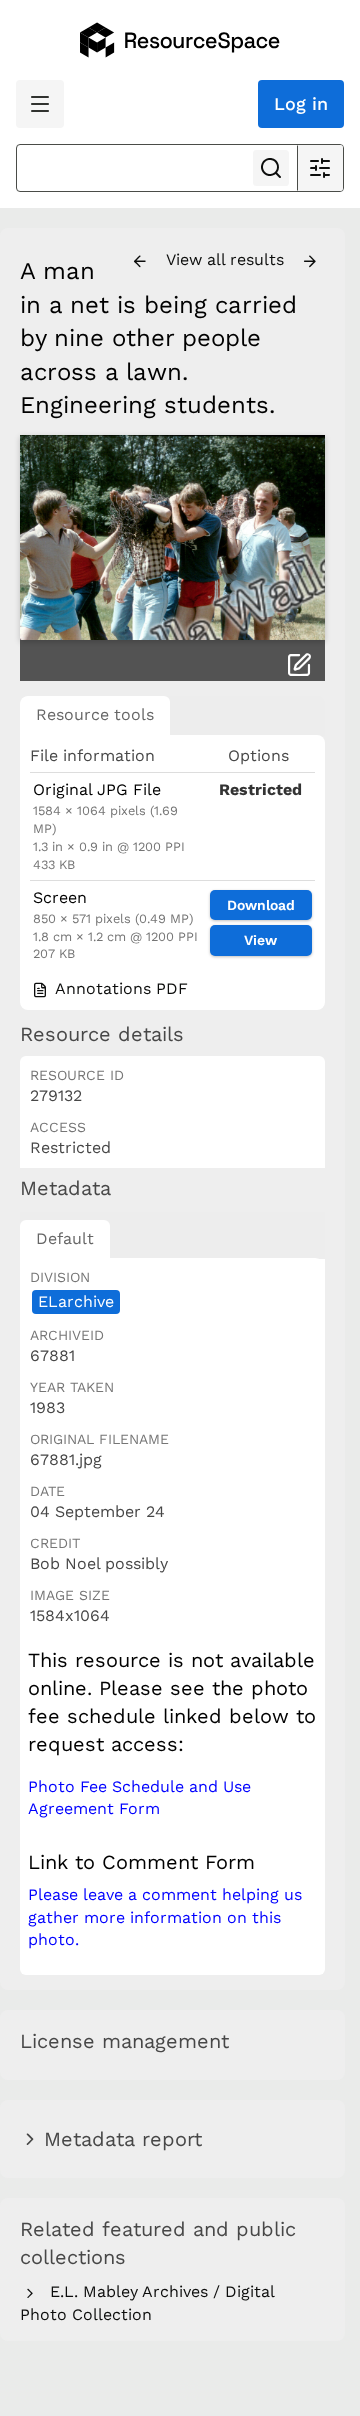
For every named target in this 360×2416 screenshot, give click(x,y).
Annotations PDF (119, 988)
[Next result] (310, 262)
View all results (227, 259)
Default (65, 1238)
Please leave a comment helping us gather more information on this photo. (165, 1917)
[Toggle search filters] (320, 168)
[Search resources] (271, 168)
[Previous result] (140, 262)
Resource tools (95, 714)
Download (261, 905)
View (260, 940)
